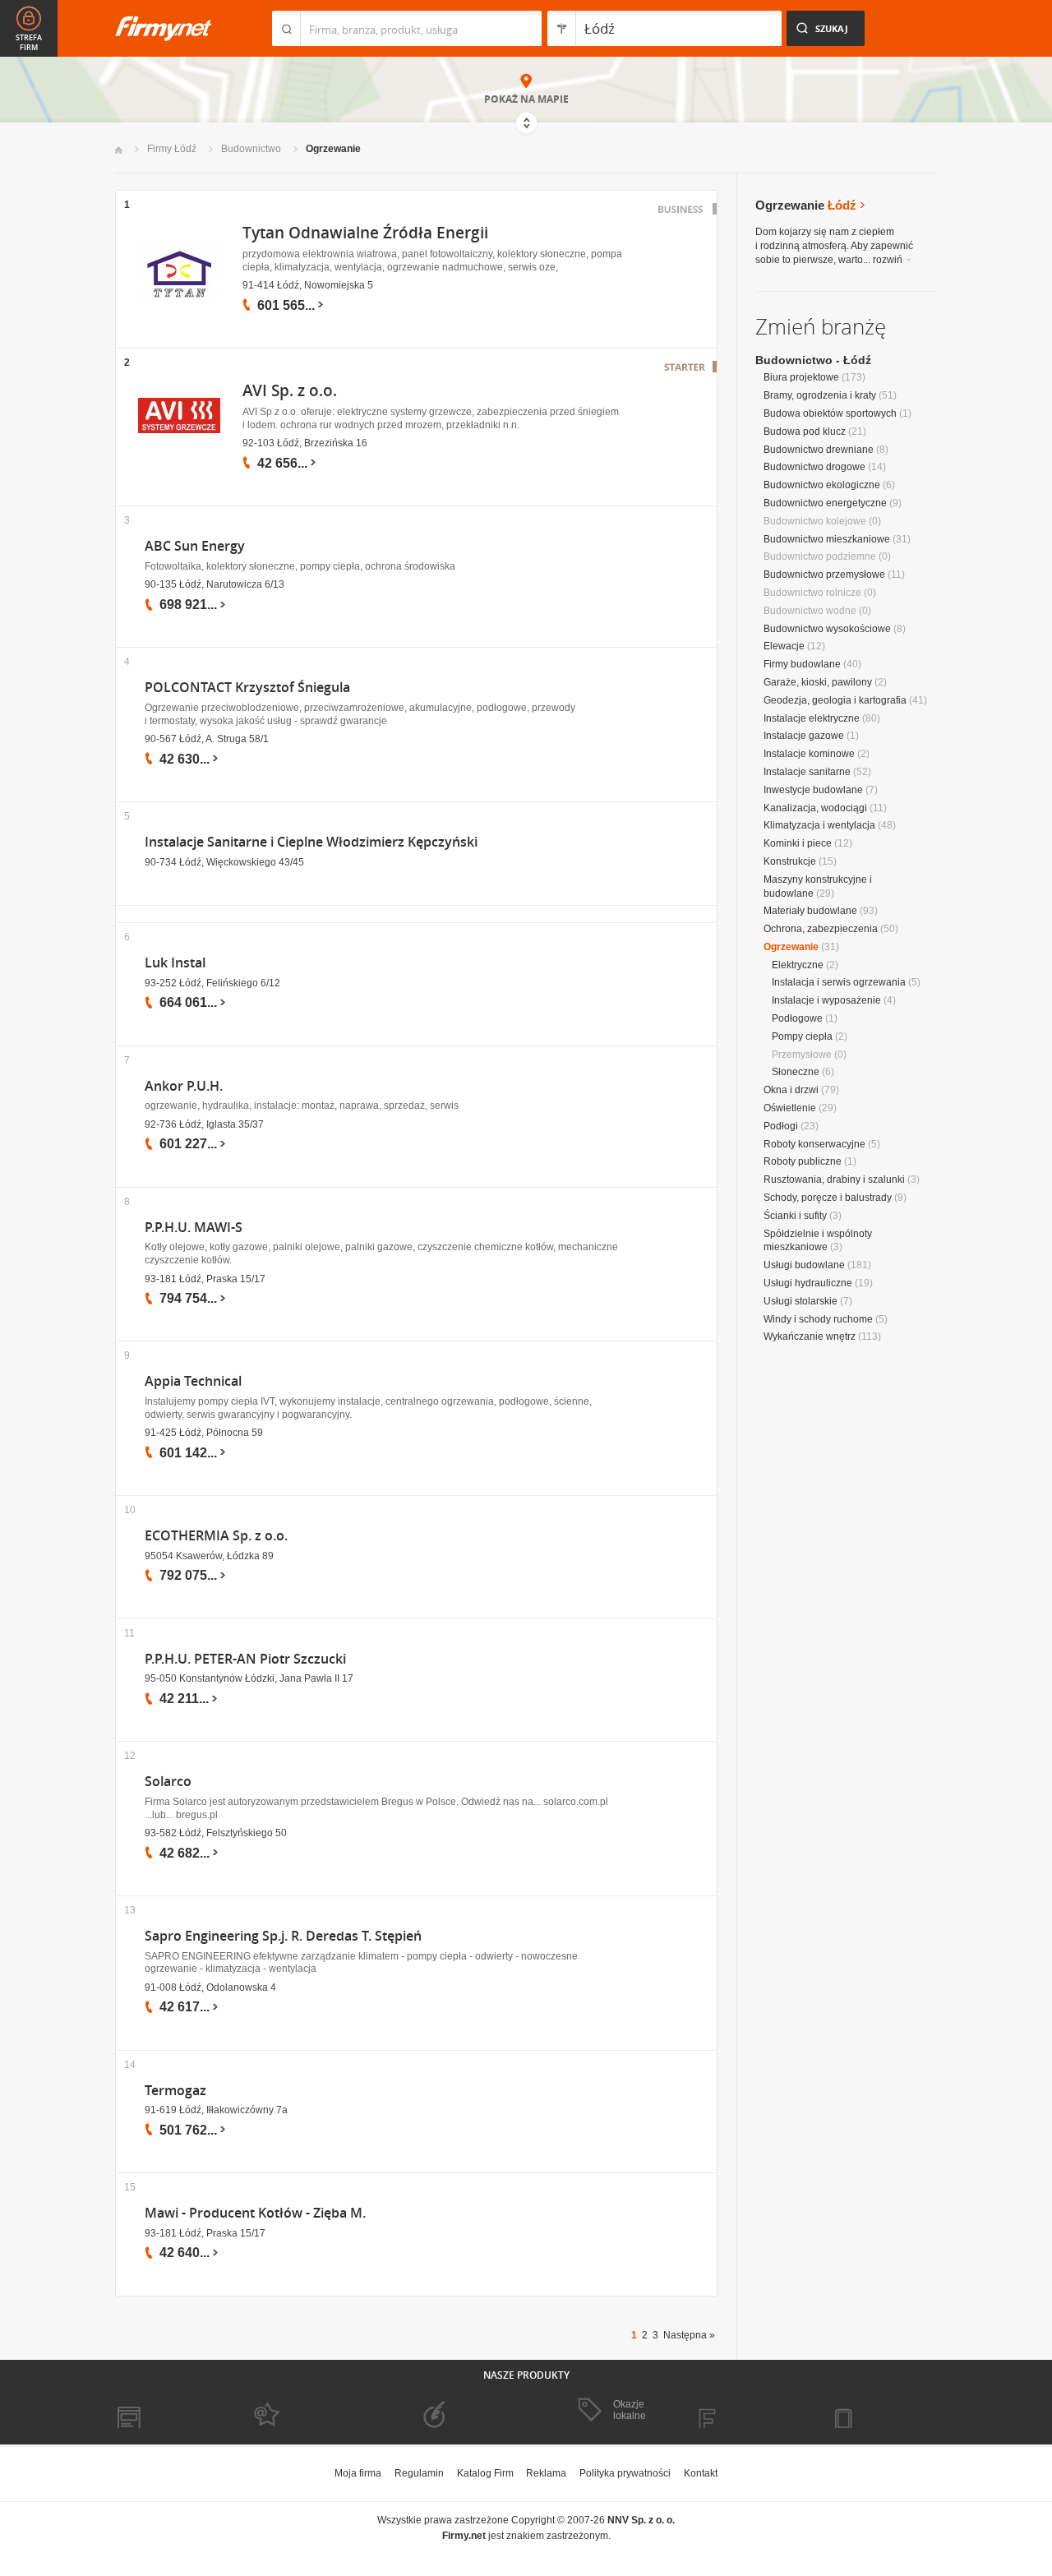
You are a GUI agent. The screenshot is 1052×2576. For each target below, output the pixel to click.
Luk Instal (175, 963)
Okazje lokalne (630, 2410)
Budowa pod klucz (805, 432)
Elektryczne (798, 965)
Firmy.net (164, 28)
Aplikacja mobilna (881, 2411)
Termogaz (175, 2091)
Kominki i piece (798, 843)
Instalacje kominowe (809, 754)
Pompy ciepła (802, 1036)
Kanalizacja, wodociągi (815, 808)
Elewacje (784, 646)
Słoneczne (796, 1072)
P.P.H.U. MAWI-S (194, 1228)
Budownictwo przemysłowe (824, 575)
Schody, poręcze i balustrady (828, 1198)
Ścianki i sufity (795, 1216)
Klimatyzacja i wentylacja (819, 825)
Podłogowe (797, 1018)
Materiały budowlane (810, 911)
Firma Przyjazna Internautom (302, 2411)
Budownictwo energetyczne (825, 503)
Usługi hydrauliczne (808, 1283)
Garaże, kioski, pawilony (818, 682)
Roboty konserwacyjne (814, 1144)
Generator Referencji (457, 2411)
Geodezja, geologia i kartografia (835, 700)
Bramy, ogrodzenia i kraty (820, 395)
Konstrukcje (790, 861)
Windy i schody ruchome (818, 1319)
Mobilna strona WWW (163, 2411)
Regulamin (419, 2473)
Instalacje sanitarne (807, 772)
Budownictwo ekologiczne (822, 485)
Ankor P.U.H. (184, 1086)
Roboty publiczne (803, 1161)
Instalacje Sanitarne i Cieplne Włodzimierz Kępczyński (311, 842)
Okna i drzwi (791, 1090)
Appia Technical (193, 1381)
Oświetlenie (790, 1108)
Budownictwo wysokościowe (827, 629)
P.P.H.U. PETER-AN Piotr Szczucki (245, 1659)
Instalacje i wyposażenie (826, 1000)
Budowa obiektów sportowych (830, 413)
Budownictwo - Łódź (813, 360)
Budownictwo (251, 149)
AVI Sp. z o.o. (290, 390)
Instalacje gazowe (804, 736)
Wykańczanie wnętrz (810, 1336)
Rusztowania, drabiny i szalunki (834, 1180)
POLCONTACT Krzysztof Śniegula (247, 688)
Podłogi (781, 1126)
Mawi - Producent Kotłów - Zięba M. (255, 2213)
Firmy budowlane (802, 664)
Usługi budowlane (804, 1265)
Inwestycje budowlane (813, 790)
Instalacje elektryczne (812, 718)
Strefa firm (29, 43)
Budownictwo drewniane (819, 450)
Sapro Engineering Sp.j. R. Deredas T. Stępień (283, 1936)
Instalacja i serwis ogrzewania (839, 982)
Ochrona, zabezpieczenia (821, 929)
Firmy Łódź (172, 149)
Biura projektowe (801, 377)
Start (119, 150)
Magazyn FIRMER (747, 2411)
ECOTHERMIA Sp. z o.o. (216, 1536)
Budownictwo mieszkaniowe (827, 539)
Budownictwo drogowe (814, 467)
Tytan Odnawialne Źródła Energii (365, 233)
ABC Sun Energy (195, 546)
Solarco (168, 1782)
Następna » (689, 2335)
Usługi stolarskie (801, 1301)
